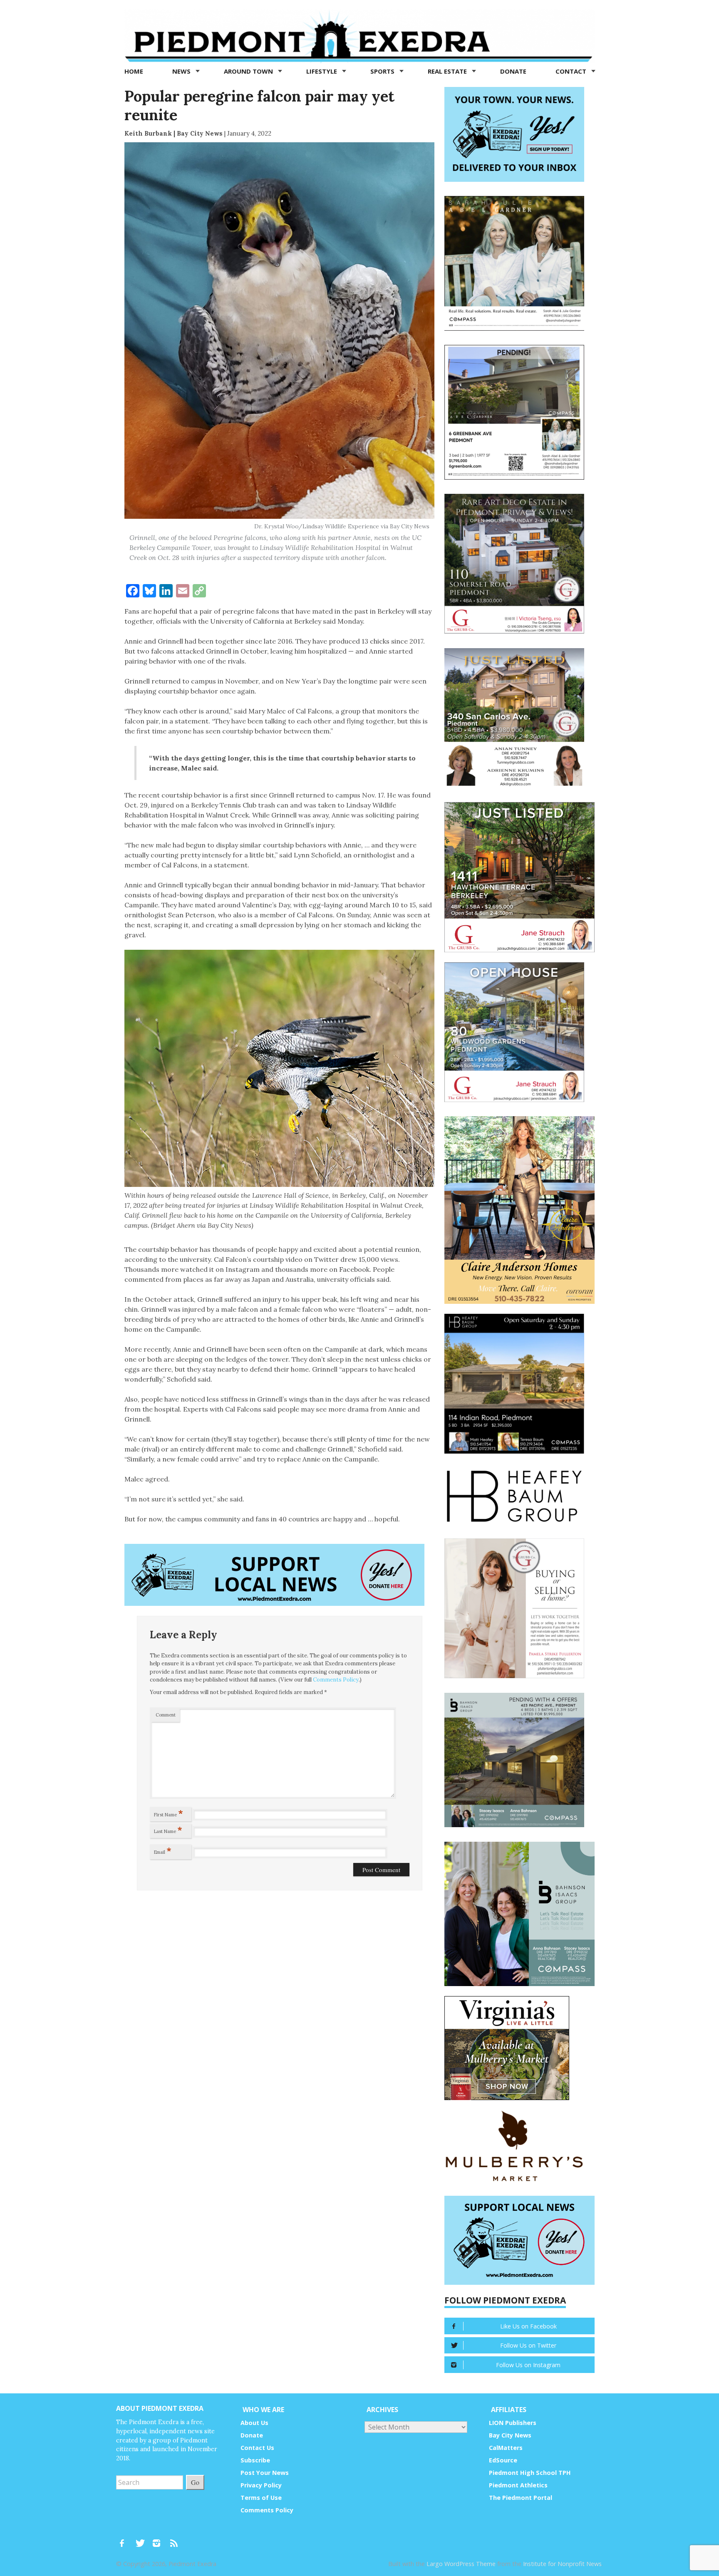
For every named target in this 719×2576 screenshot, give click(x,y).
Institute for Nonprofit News (562, 2564)
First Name (169, 1813)
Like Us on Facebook (528, 2326)
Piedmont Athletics (518, 2485)
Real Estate (448, 71)
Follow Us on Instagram (528, 2365)
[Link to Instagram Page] (159, 2539)
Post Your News (265, 2473)
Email (163, 1850)
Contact (572, 71)
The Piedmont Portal (521, 2498)
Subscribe (255, 2460)
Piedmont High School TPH (530, 2473)
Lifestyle (322, 71)
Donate (513, 71)
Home (134, 71)
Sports (383, 71)
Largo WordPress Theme (461, 2564)
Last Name (168, 1830)
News (182, 71)
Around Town (249, 71)
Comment (166, 1715)
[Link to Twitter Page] (142, 2539)
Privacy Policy (261, 2485)
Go (195, 2482)
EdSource (503, 2460)
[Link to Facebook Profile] (125, 2539)
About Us (254, 2423)
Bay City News (510, 2435)
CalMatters (506, 2448)
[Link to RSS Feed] (175, 2539)
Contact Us (257, 2448)
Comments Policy (336, 1680)
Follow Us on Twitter (528, 2345)
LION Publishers (513, 2423)
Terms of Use (261, 2498)
